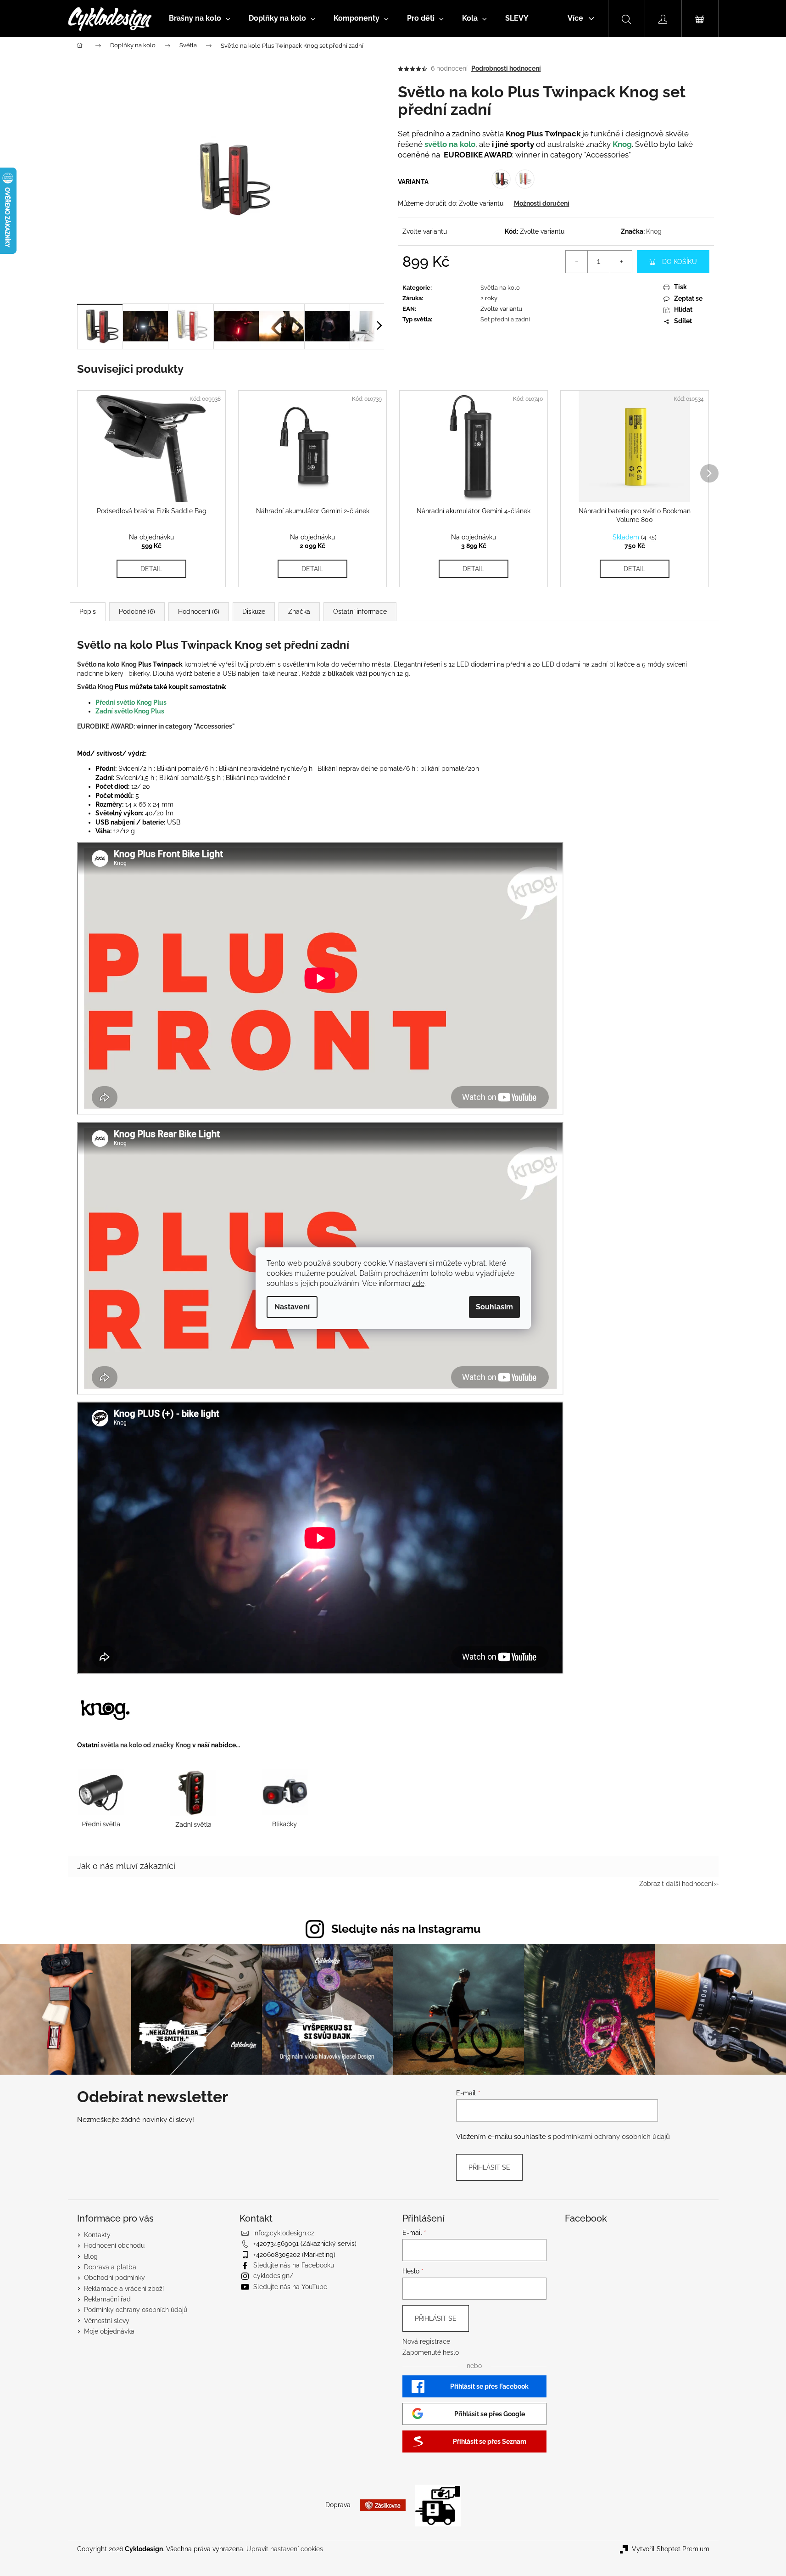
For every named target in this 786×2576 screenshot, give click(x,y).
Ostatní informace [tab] (360, 612)
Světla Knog (95, 687)
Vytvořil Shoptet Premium (671, 2549)
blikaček (341, 673)
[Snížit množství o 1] (577, 262)
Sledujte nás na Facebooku (294, 2265)
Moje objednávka (109, 2331)
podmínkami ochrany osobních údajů (611, 2137)
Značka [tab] (299, 612)
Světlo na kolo (98, 664)
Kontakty (97, 2235)
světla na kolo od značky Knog (146, 1745)
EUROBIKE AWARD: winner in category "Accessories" (156, 726)
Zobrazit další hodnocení (676, 1884)
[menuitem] (200, 18)
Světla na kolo (500, 288)
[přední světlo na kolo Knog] (102, 1798)
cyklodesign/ (273, 2276)
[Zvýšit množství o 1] (621, 262)
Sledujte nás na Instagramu (406, 1929)
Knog (654, 231)
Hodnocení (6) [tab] (199, 612)
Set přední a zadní (505, 319)
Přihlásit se (489, 2167)
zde (418, 1283)
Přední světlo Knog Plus (131, 702)
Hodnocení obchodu (114, 2245)
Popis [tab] (88, 612)
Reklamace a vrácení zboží (124, 2289)
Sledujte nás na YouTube (290, 2287)
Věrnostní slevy (107, 2321)
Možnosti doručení (542, 203)
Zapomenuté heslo (431, 2352)
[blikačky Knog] (285, 1798)
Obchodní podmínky (114, 2278)
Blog (91, 2256)
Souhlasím (494, 1307)
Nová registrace (426, 2341)
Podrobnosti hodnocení (506, 68)
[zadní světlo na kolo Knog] (192, 1798)
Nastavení (292, 1307)
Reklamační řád (107, 2299)
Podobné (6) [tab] (137, 612)
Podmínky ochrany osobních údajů (136, 2310)
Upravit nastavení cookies (285, 2549)
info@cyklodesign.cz (284, 2233)
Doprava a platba (110, 2267)
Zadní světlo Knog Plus (131, 711)
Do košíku (680, 262)
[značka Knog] (105, 1708)
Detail (151, 569)
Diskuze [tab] (254, 612)
